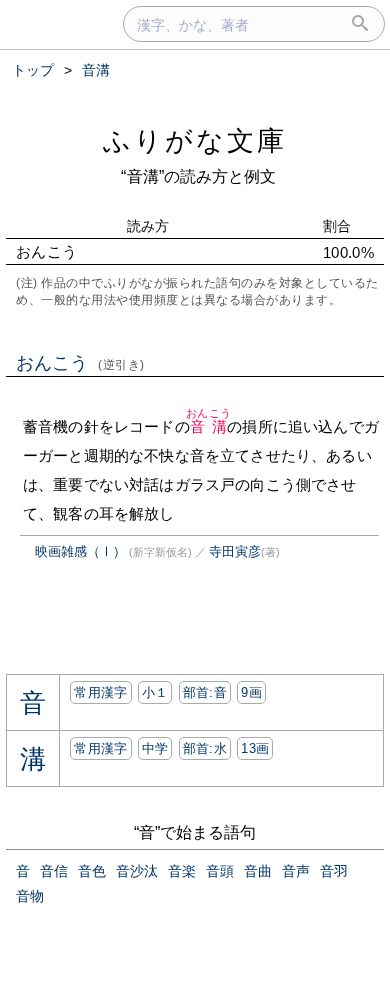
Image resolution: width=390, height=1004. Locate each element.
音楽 (182, 871)
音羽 (334, 871)
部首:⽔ (205, 748)
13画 (255, 748)
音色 (92, 871)
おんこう (80, 363)
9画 (251, 692)
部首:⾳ (205, 692)
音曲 (258, 871)
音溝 (208, 426)
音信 (54, 871)
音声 (296, 871)
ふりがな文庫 (195, 140)
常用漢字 (100, 692)
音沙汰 (137, 871)
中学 (155, 748)
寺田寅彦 (235, 551)
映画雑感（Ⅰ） (80, 551)
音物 (30, 896)
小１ (155, 692)
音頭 (220, 871)
